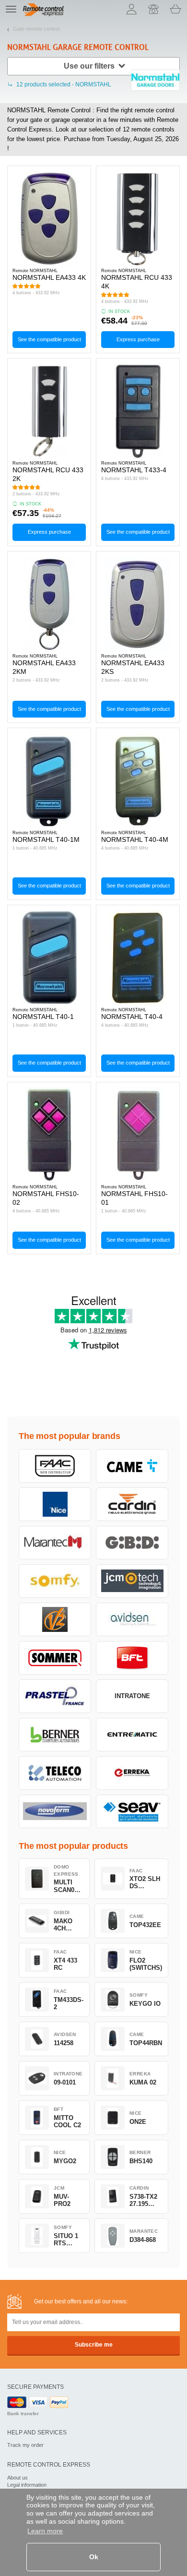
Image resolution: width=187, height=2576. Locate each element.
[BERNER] (55, 1735)
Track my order (25, 2445)
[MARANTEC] (55, 1543)
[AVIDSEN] (132, 1619)
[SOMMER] (55, 1658)
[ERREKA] (132, 1773)
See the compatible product (49, 339)
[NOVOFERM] (55, 1811)
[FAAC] (55, 1466)
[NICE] (55, 1504)
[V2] (55, 1619)
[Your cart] (175, 9)
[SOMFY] (55, 1581)
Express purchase (138, 339)
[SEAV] (132, 1811)
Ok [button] (94, 2557)
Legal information (27, 2485)
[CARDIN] (132, 1504)
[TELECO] (55, 1773)
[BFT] (132, 1658)
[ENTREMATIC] (132, 1735)
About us (18, 2478)
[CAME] (132, 1466)
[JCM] (132, 1581)
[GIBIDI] (132, 1543)
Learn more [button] (45, 2531)
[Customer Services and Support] (153, 9)
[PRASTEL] (55, 1696)
